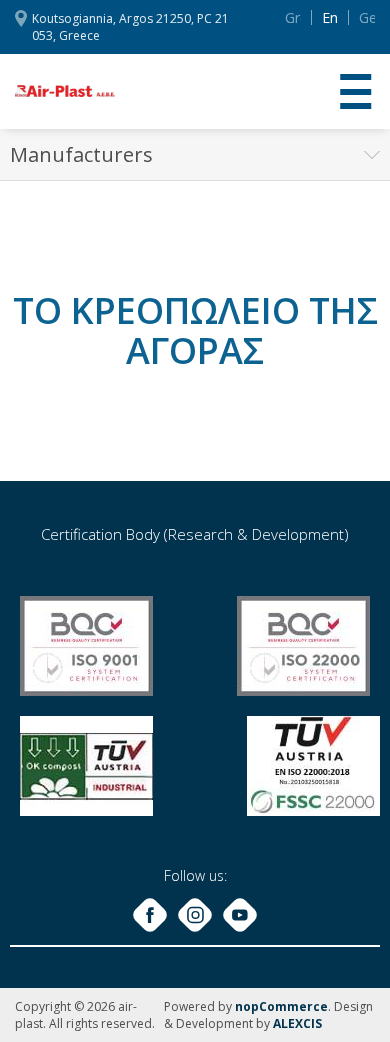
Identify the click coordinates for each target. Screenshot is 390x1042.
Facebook (150, 915)
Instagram (195, 915)
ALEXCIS (297, 1023)
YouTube (240, 915)
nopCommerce (281, 1006)
